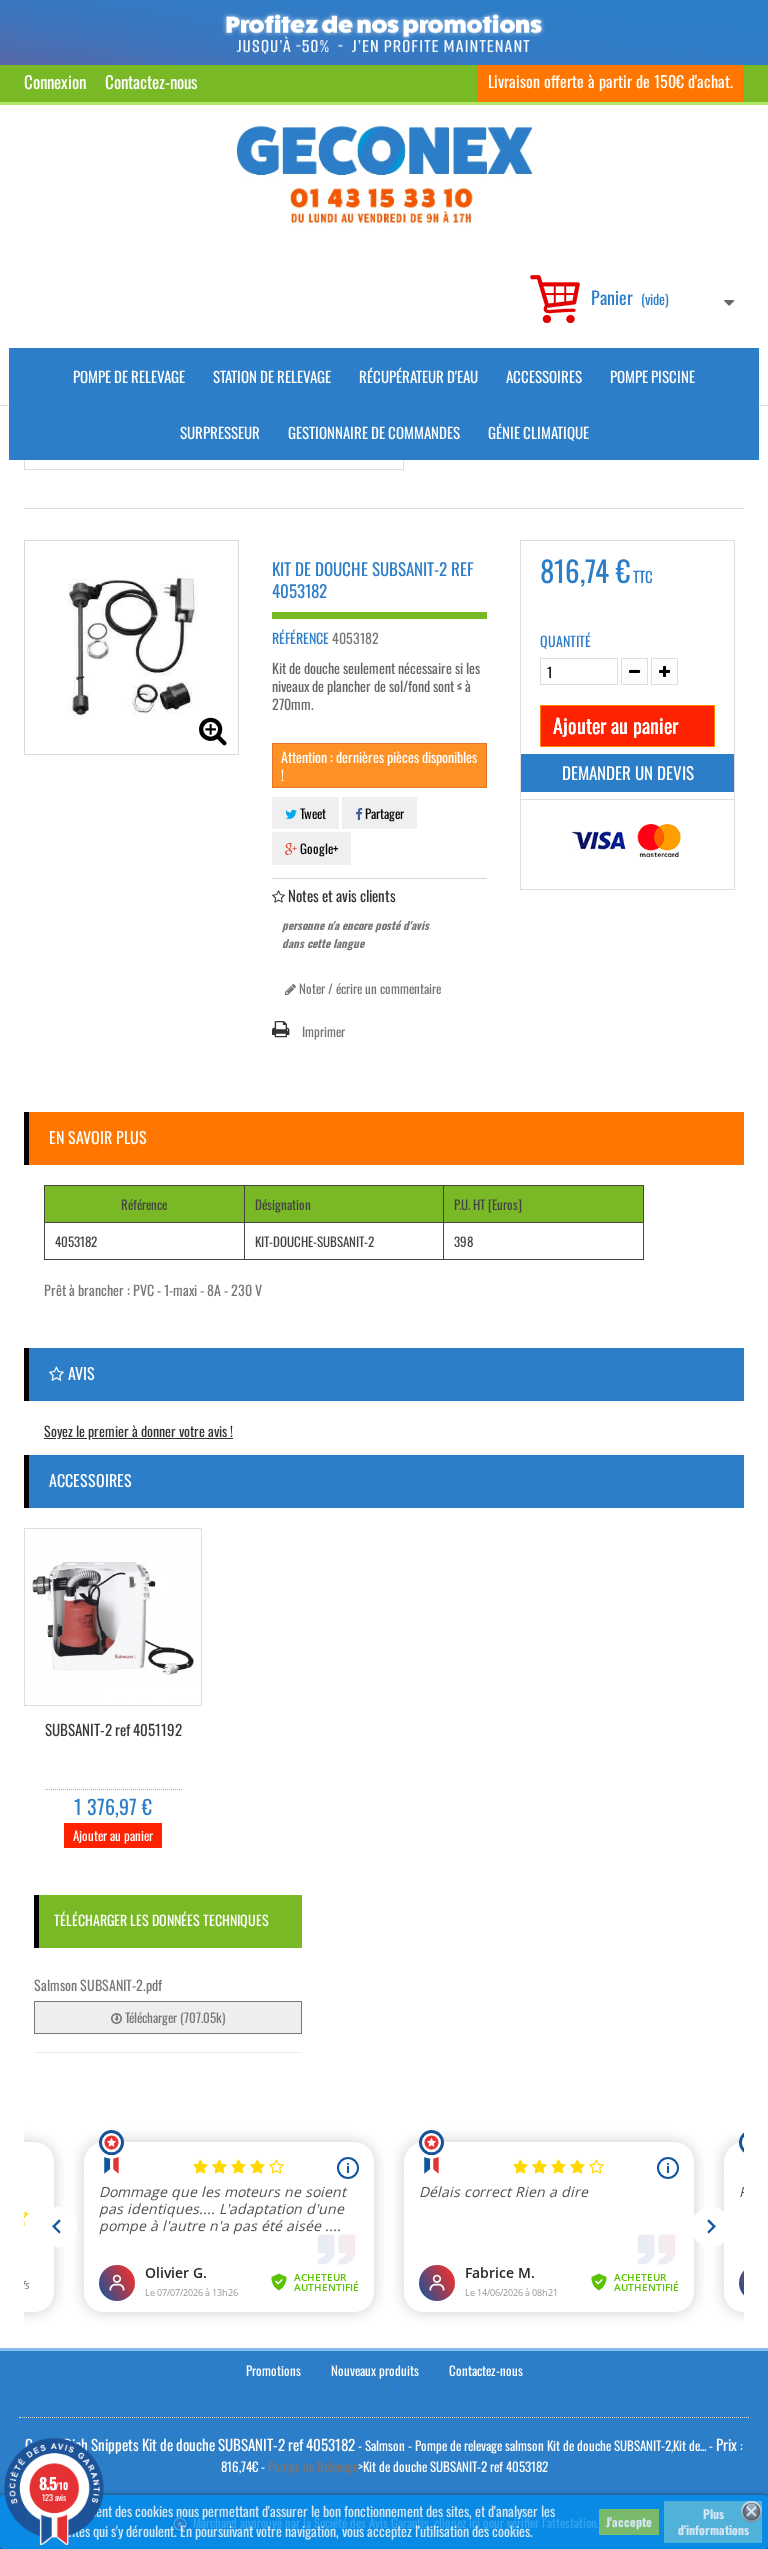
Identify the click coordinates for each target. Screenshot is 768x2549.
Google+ (317, 848)
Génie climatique (538, 432)
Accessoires (544, 376)
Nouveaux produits (375, 2370)
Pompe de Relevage (129, 376)
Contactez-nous (151, 81)
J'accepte (629, 2521)
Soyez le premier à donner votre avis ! (138, 1430)
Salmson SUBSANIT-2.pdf (98, 1984)
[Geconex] (384, 174)
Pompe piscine (652, 376)
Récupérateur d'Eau (418, 376)
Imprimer (323, 1031)
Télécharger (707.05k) (173, 2017)
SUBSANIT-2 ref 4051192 (113, 1730)
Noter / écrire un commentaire (368, 988)
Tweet (311, 813)
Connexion (55, 81)
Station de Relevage (272, 376)
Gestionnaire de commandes (374, 432)
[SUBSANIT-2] (113, 1617)
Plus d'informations (713, 2521)
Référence (300, 638)
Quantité (565, 641)
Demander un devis (628, 772)
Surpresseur (220, 432)
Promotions (273, 2370)
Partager (383, 813)
